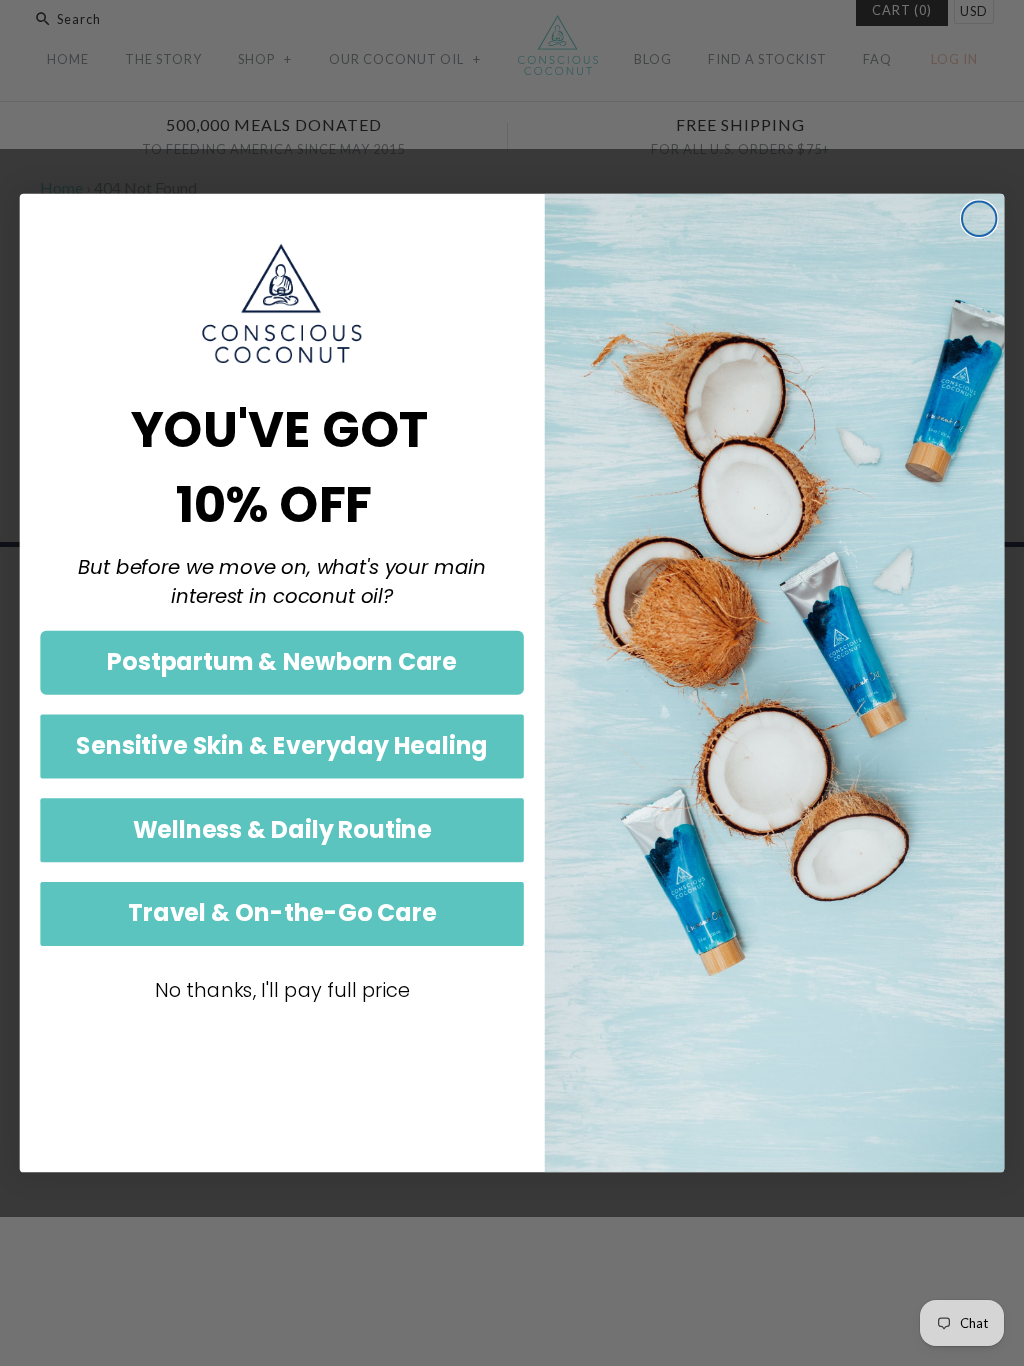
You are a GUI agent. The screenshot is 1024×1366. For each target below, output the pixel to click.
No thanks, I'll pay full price (282, 990)
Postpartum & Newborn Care (282, 662)
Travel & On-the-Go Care (282, 913)
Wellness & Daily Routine (282, 829)
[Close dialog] (979, 219)
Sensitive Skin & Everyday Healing (282, 746)
